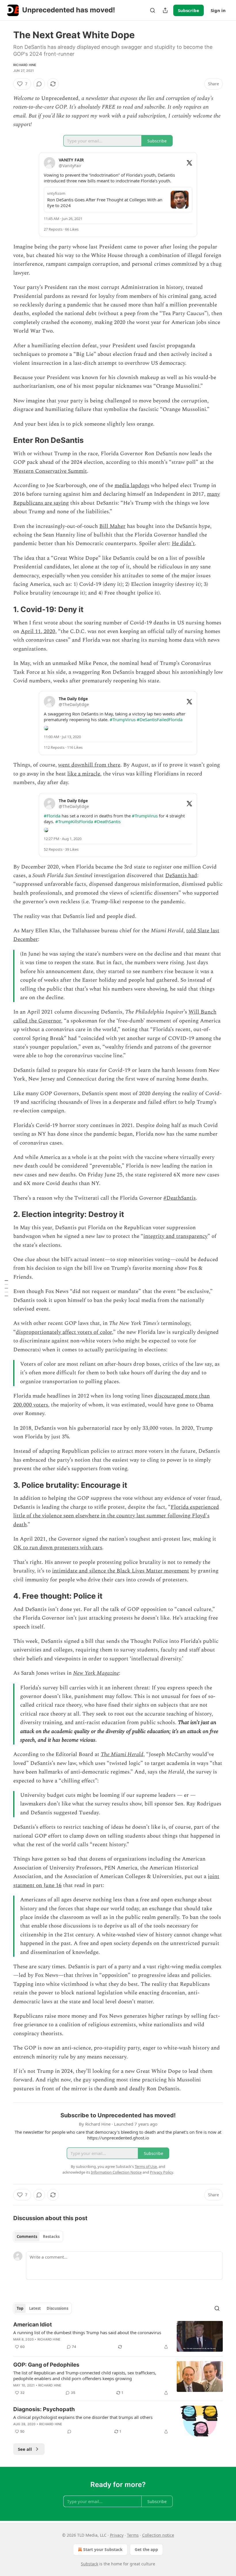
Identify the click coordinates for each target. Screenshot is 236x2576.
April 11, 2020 (38, 631)
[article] (118, 2336)
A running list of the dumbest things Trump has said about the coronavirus (87, 2332)
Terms (133, 2535)
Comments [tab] (27, 2237)
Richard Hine (25, 65)
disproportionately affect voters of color (64, 1332)
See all (25, 2449)
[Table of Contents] (6, 1288)
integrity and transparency (175, 1236)
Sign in (218, 10)
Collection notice (158, 2535)
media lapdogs (132, 486)
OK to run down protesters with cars (58, 1548)
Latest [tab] (35, 2308)
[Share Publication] (165, 10)
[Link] (5, 440)
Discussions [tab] (57, 2308)
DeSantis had (181, 876)
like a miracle (84, 774)
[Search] (153, 10)
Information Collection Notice (116, 2172)
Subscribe (189, 10)
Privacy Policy (161, 2172)
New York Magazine (96, 1673)
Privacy (117, 2535)
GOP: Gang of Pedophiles (46, 2365)
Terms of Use (146, 2166)
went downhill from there (89, 765)
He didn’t (183, 544)
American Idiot (33, 2325)
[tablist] (38, 2237)
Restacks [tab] (51, 2237)
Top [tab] (20, 2308)
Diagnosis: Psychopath (44, 2409)
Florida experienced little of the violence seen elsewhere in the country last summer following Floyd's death (116, 1516)
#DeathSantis (180, 1198)
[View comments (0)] (39, 84)
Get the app (146, 2549)
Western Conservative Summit (50, 471)
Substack (90, 2564)
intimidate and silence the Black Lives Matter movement (121, 1571)
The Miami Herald (122, 1754)
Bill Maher (112, 526)
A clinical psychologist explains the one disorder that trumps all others (83, 2417)
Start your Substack (103, 2549)
